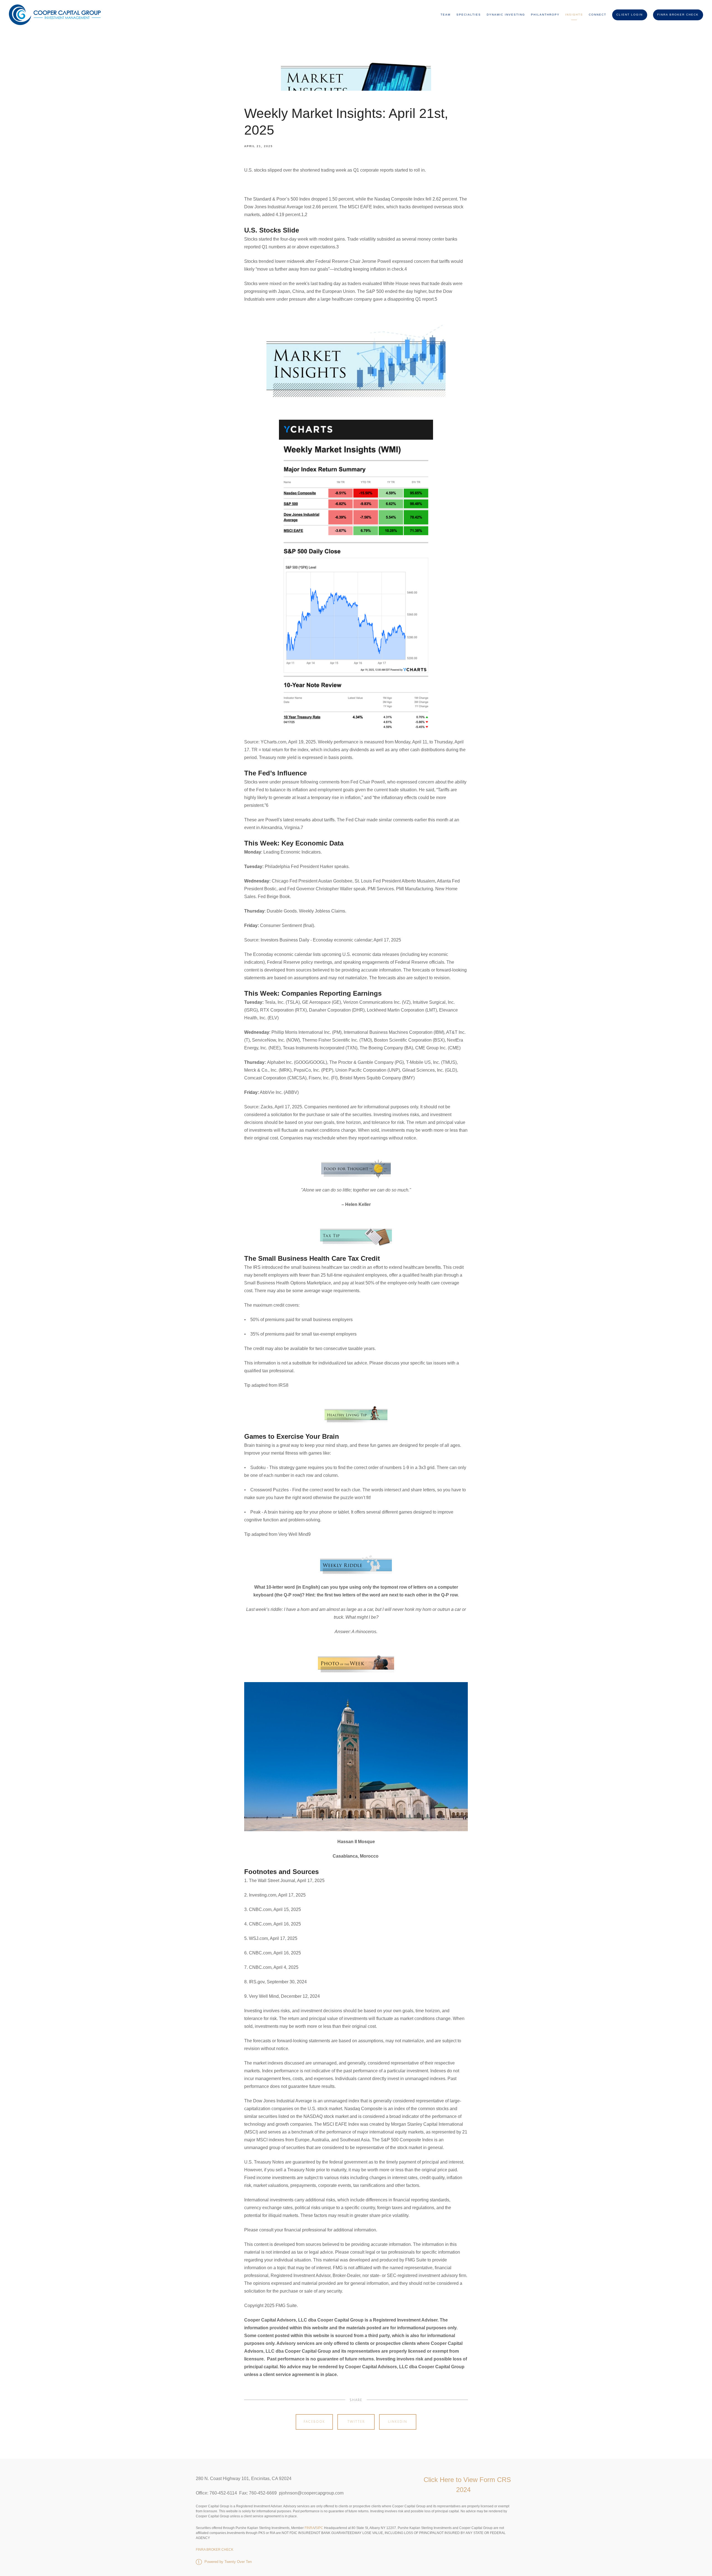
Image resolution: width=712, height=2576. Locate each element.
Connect (598, 15)
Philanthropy (545, 15)
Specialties (469, 15)
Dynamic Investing (506, 15)
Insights (574, 15)
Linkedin (398, 2422)
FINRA (309, 2528)
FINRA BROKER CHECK (678, 15)
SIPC (319, 2528)
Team (446, 15)
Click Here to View (452, 2480)
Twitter (356, 2422)
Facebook (314, 2422)
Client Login (630, 15)
